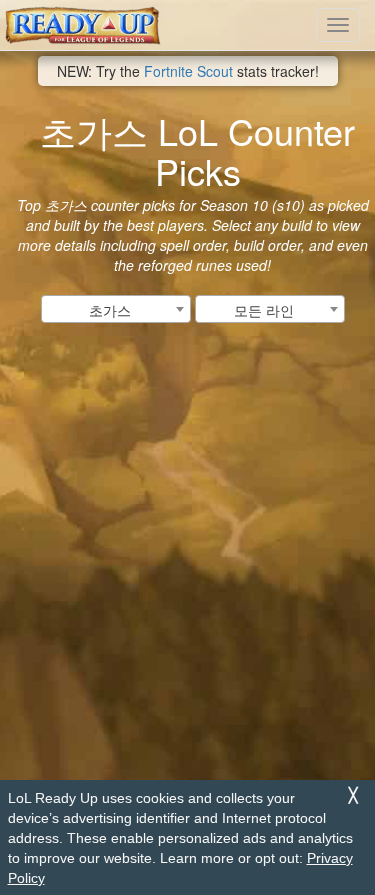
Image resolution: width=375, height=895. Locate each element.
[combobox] (116, 309)
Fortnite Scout (188, 71)
